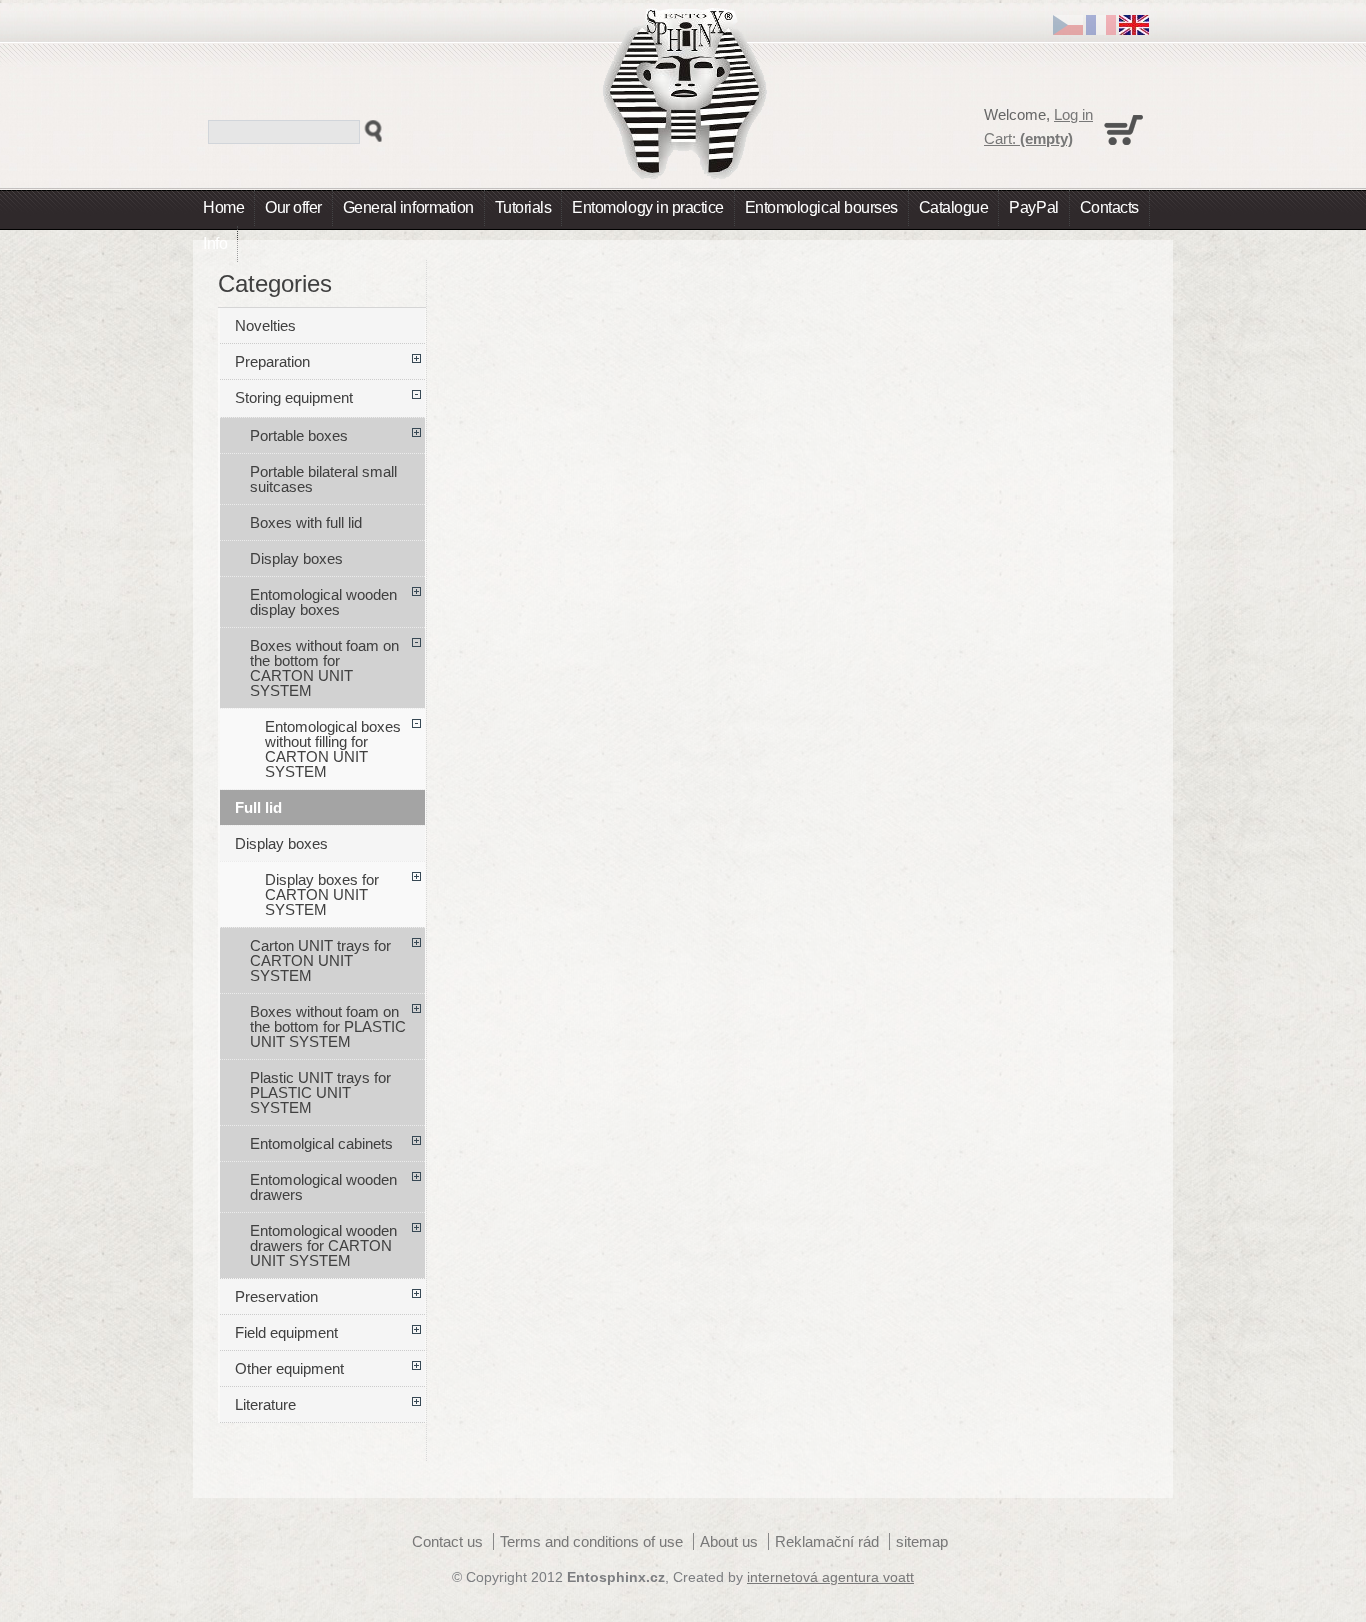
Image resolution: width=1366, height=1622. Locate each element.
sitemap (922, 1541)
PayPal (1033, 207)
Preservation (276, 1296)
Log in (1073, 114)
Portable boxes (299, 435)
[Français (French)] (1101, 29)
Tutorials (523, 207)
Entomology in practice (647, 207)
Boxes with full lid (306, 522)
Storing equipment (294, 397)
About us (729, 1541)
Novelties (265, 325)
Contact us (447, 1541)
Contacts (1109, 207)
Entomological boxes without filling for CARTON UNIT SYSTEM (333, 749)
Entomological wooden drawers (323, 1187)
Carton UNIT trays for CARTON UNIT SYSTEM (320, 960)
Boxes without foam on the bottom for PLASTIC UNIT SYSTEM (328, 1026)
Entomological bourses (821, 207)
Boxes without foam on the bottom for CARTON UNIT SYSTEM (324, 668)
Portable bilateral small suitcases (323, 479)
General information (408, 207)
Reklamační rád (827, 1541)
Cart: (1028, 138)
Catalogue (954, 207)
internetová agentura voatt (830, 1577)
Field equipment (286, 1332)
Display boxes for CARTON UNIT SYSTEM (322, 894)
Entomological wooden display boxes (323, 602)
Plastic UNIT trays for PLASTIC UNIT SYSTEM (320, 1092)
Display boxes (296, 558)
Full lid (258, 807)
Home (223, 207)
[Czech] (1068, 29)
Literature (265, 1404)
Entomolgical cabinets (321, 1143)
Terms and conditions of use (591, 1541)
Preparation (272, 361)
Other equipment (289, 1368)
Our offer (293, 207)
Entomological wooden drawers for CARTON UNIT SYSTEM (323, 1245)
